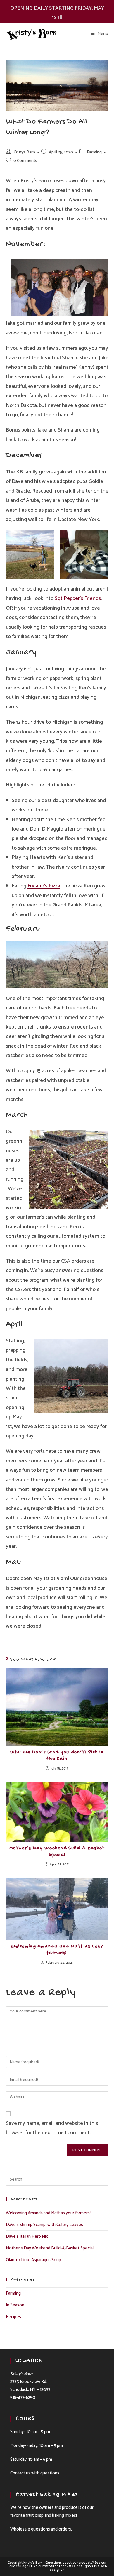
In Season (15, 2305)
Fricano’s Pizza (44, 886)
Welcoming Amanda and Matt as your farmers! (57, 1950)
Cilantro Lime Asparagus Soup (33, 2260)
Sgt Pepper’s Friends (78, 598)
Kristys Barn (24, 152)
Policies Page (18, 2566)
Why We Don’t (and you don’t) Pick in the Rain (57, 1756)
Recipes (13, 2317)
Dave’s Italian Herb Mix (27, 2236)
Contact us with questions (35, 2473)
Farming (94, 152)
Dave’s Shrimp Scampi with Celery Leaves (44, 2225)
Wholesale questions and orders (41, 2529)
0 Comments (25, 161)
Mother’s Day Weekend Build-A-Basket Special (57, 1852)
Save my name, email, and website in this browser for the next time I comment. (52, 2128)
